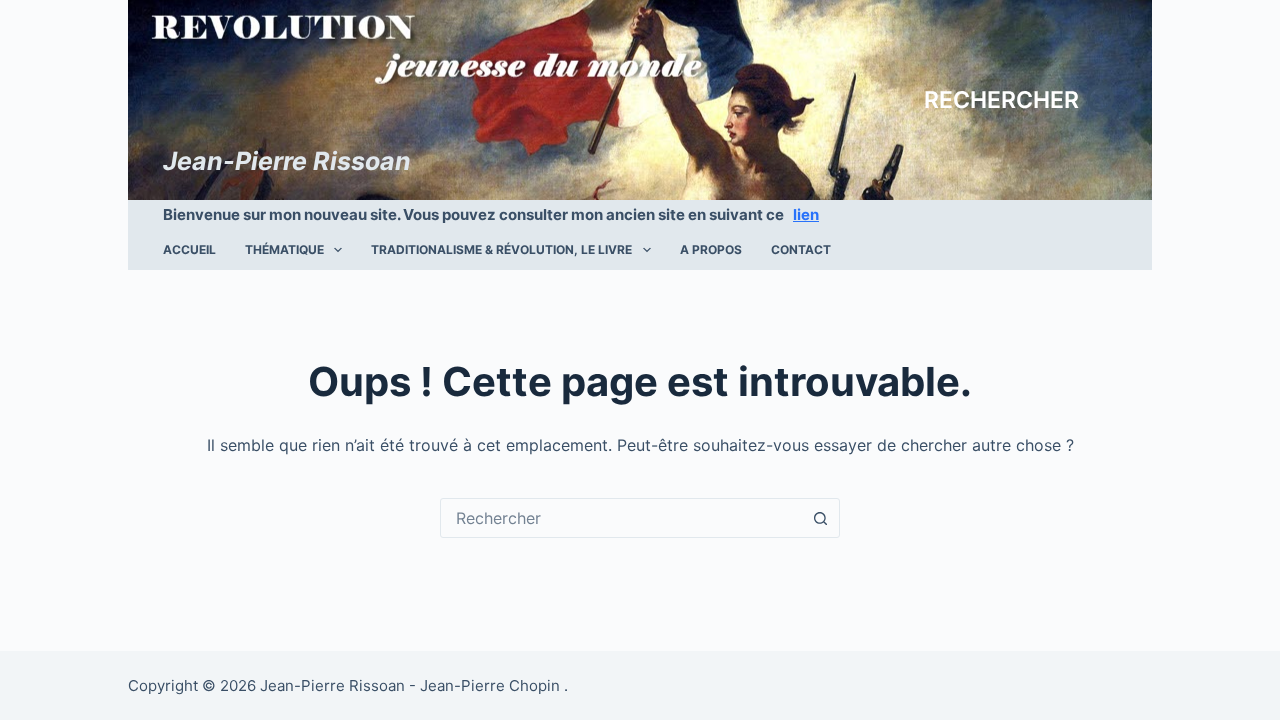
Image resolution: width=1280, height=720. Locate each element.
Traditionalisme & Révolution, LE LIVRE (501, 249)
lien (806, 214)
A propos (711, 249)
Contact (801, 249)
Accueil (189, 249)
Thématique (284, 249)
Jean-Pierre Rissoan (287, 161)
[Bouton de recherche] (820, 518)
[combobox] (621, 518)
